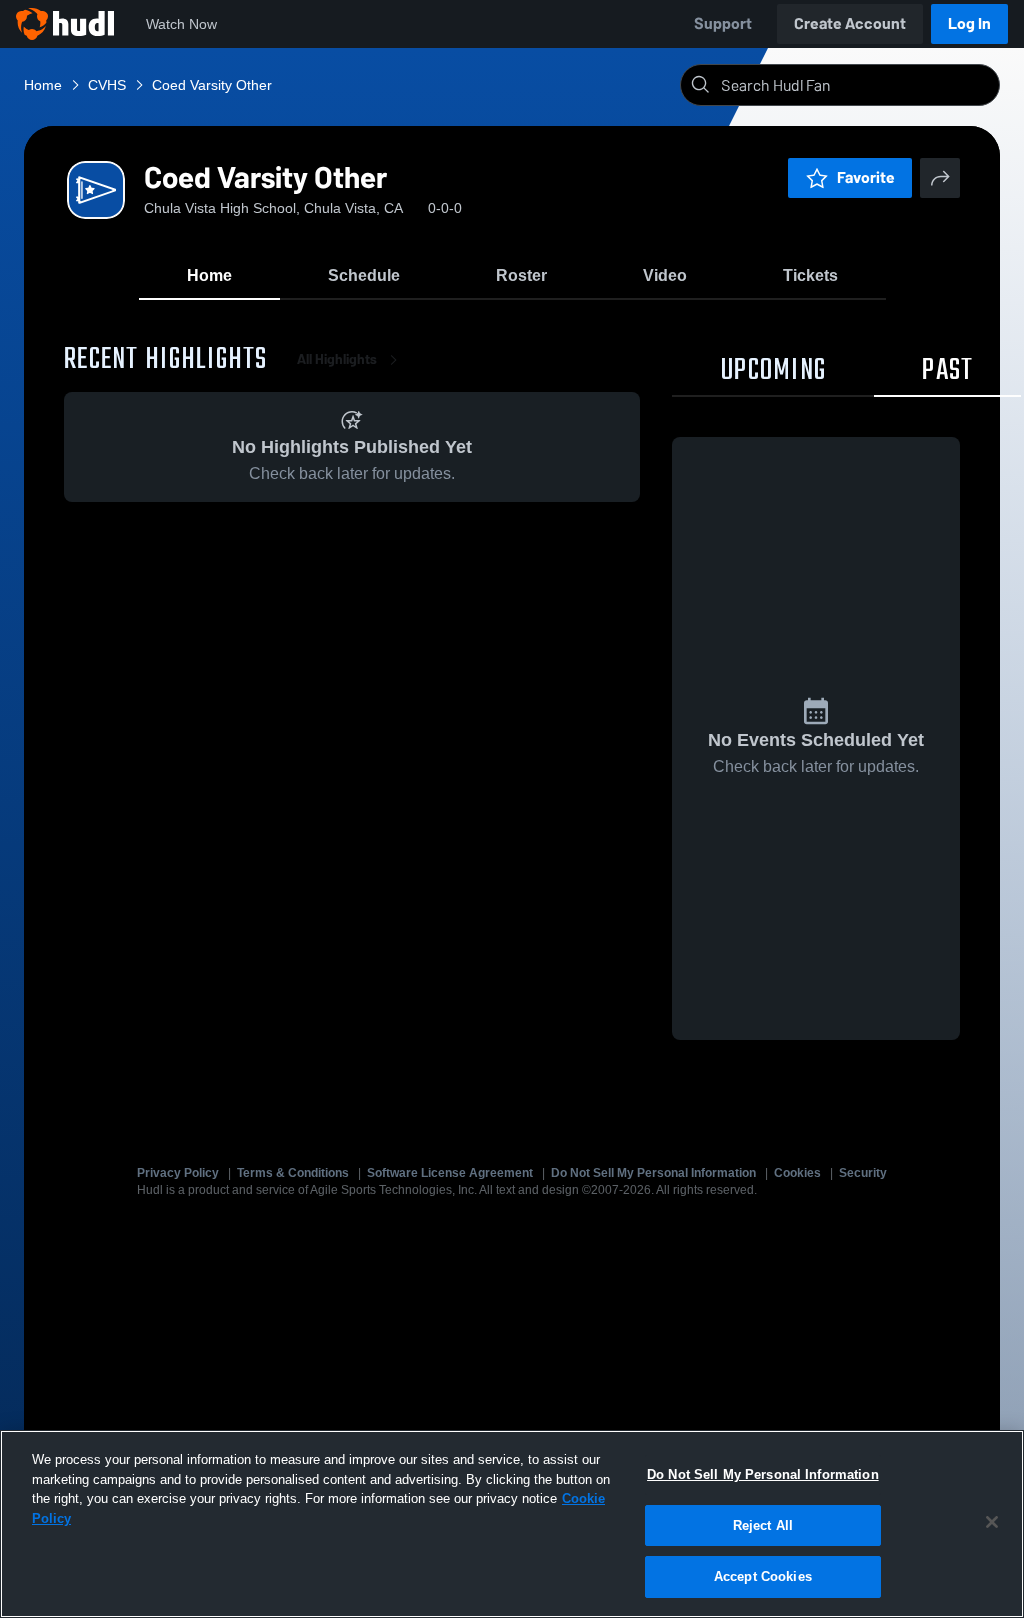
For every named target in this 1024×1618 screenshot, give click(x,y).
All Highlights (337, 359)
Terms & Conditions (293, 1173)
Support (723, 23)
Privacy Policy (178, 1173)
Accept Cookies (763, 1576)
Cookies (797, 1173)
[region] (512, 1524)
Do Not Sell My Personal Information (653, 1173)
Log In (969, 23)
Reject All (763, 1525)
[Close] (992, 1522)
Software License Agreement (450, 1173)
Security (863, 1173)
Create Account (850, 23)
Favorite (866, 177)
